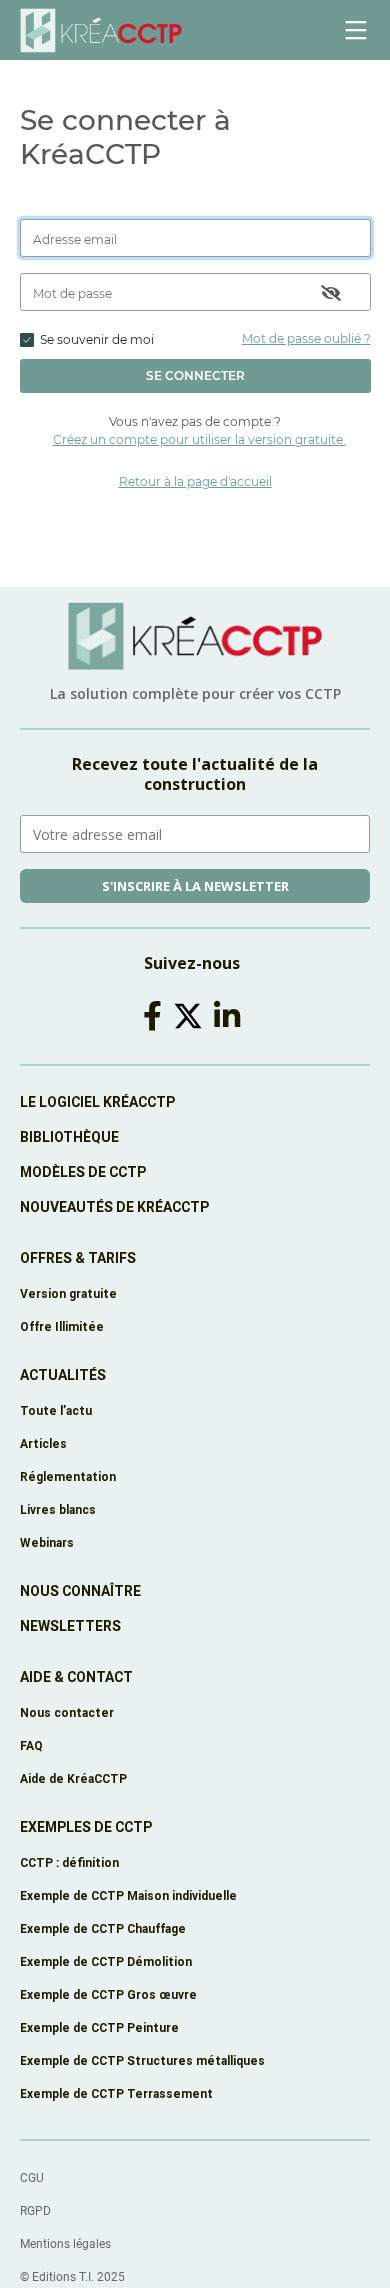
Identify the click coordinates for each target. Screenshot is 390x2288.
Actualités (63, 1375)
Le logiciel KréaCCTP (97, 1102)
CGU (32, 2178)
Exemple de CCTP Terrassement (116, 2093)
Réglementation (68, 1476)
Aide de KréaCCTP (73, 1778)
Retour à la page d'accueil (195, 481)
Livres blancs (58, 1509)
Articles (43, 1443)
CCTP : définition (69, 1862)
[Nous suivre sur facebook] (156, 1016)
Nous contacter (67, 1712)
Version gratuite (68, 1293)
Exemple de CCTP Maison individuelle (128, 1895)
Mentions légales (65, 2244)
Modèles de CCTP (83, 1172)
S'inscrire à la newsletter (195, 886)
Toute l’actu (56, 1410)
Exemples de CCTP (86, 1827)
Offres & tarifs (78, 1258)
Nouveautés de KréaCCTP (114, 1207)
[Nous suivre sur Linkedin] (230, 1016)
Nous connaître (80, 1591)
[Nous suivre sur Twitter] (191, 1016)
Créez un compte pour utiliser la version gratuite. (199, 439)
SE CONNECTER (195, 375)
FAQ (31, 1745)
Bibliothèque (69, 1137)
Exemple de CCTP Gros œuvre (108, 1994)
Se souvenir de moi (97, 339)
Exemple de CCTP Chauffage (103, 1928)
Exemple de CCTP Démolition (106, 1961)
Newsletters (70, 1626)
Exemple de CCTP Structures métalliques (142, 2060)
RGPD (35, 2211)
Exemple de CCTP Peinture (99, 2027)
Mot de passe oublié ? (306, 338)
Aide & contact (76, 1677)
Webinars (47, 1542)
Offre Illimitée (62, 1326)
